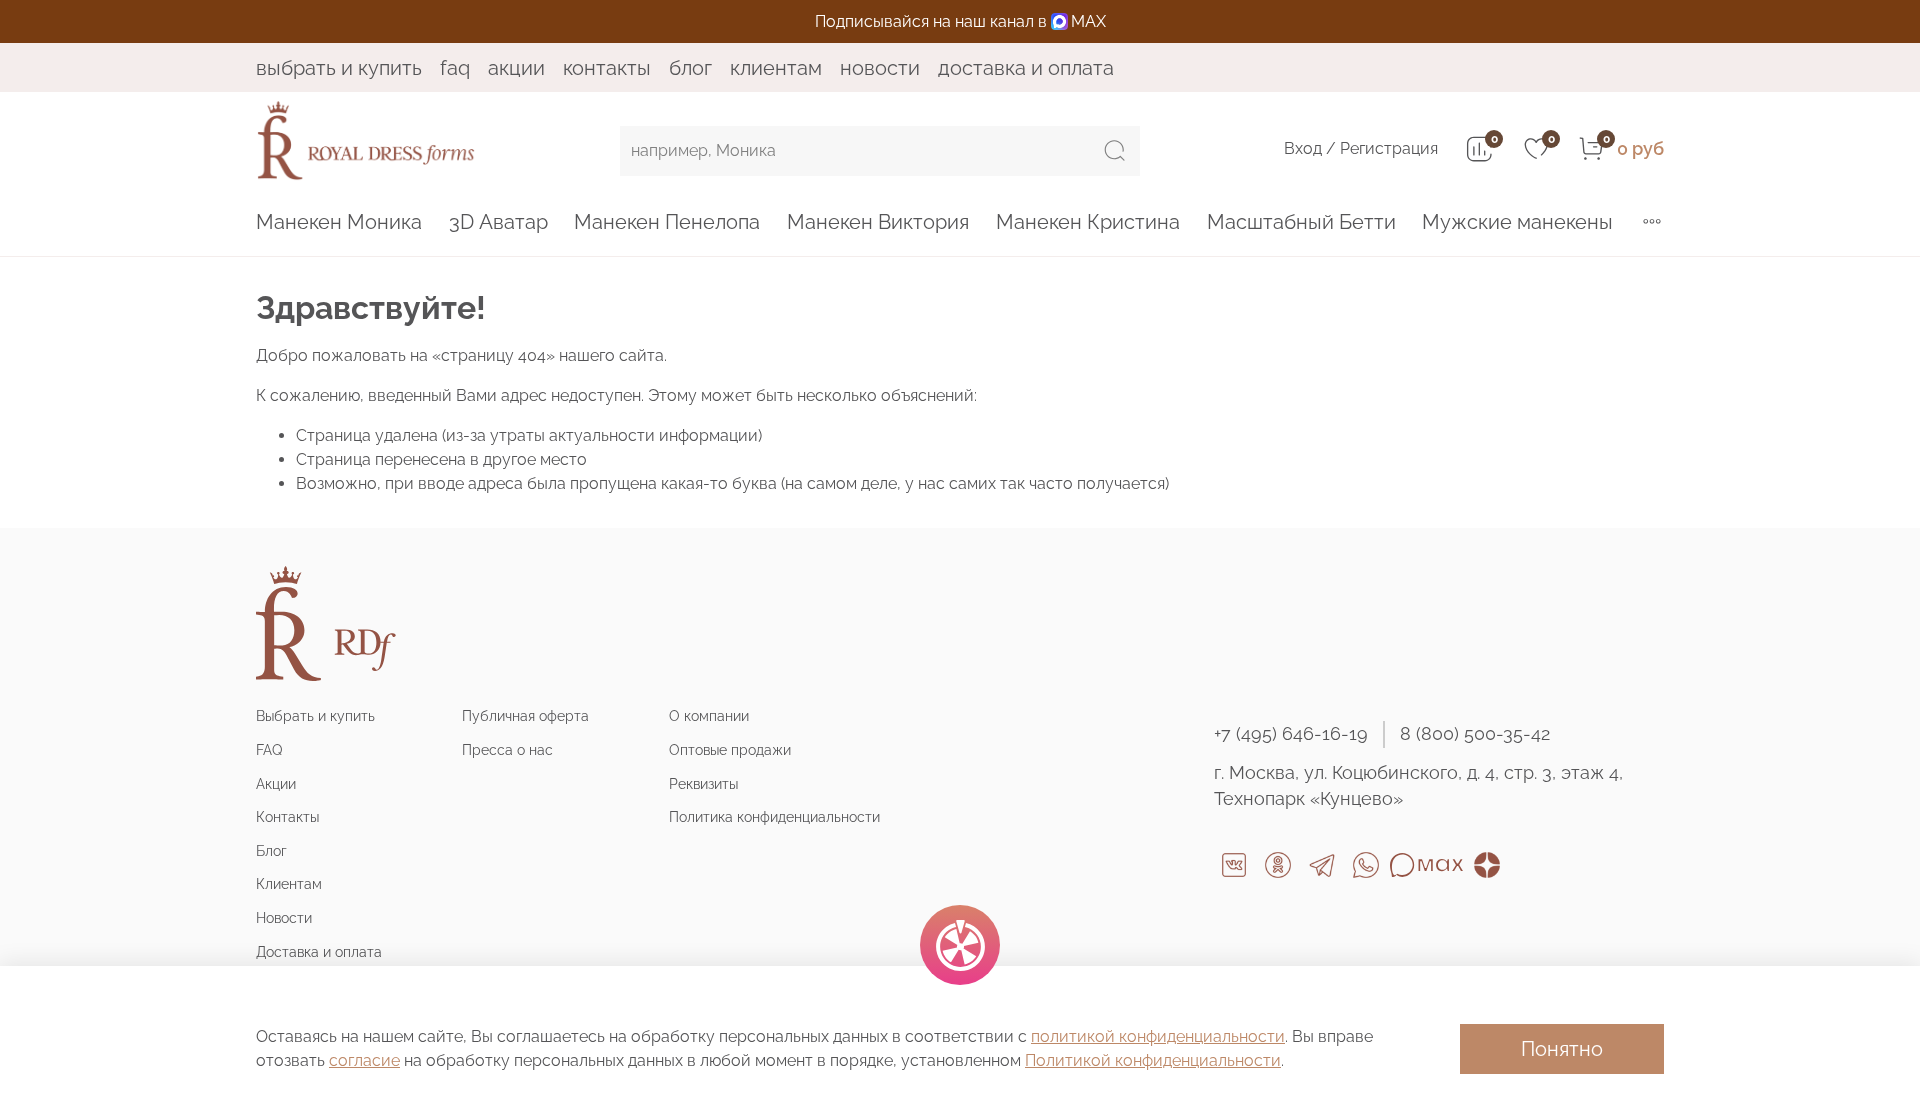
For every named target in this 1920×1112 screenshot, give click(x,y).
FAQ (455, 68)
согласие (364, 1060)
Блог (690, 68)
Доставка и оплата (1026, 68)
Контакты (607, 68)
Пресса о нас (507, 749)
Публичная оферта (525, 715)
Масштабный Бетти (1301, 222)
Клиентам (776, 68)
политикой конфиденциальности (1158, 1036)
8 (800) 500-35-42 (1475, 733)
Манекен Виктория (878, 222)
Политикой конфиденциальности (1153, 1060)
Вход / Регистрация (1361, 148)
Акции (516, 68)
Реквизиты (703, 783)
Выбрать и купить (339, 68)
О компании (709, 715)
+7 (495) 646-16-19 (1291, 733)
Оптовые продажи (730, 749)
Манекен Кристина (1088, 222)
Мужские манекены (1517, 222)
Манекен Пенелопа (667, 222)
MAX (1088, 21)
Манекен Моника (339, 222)
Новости (880, 68)
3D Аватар (498, 222)
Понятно (1562, 1049)
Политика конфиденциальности (774, 816)
